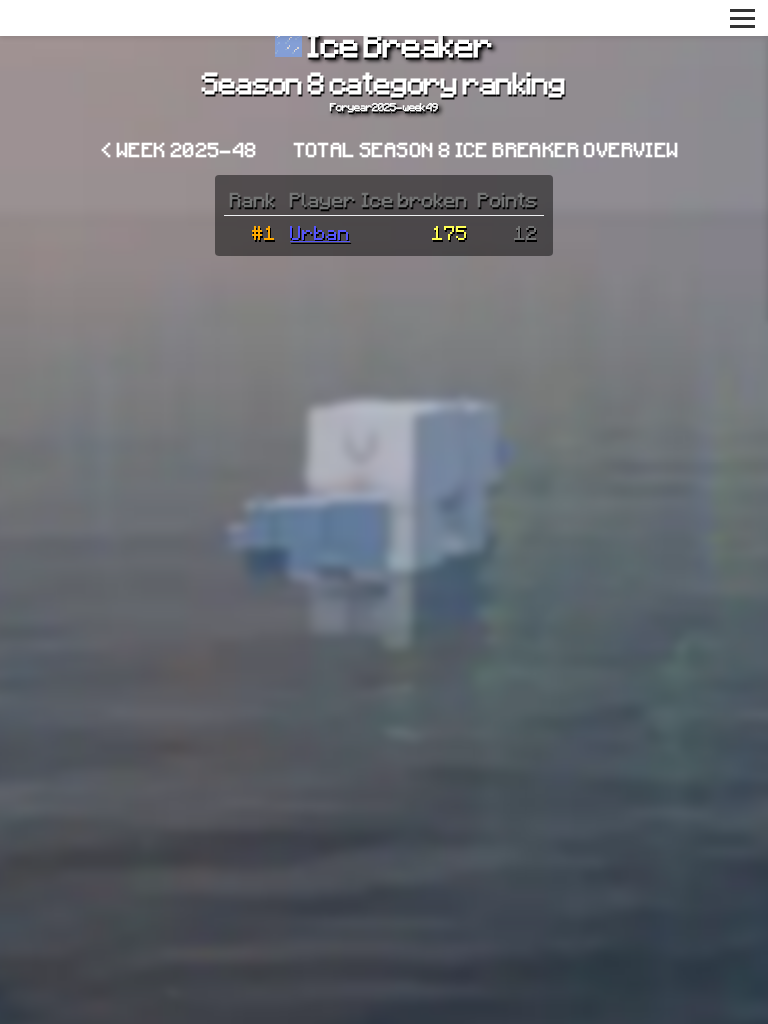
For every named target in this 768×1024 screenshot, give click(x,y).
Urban (320, 232)
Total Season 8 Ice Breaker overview (487, 149)
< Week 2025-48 (180, 149)
